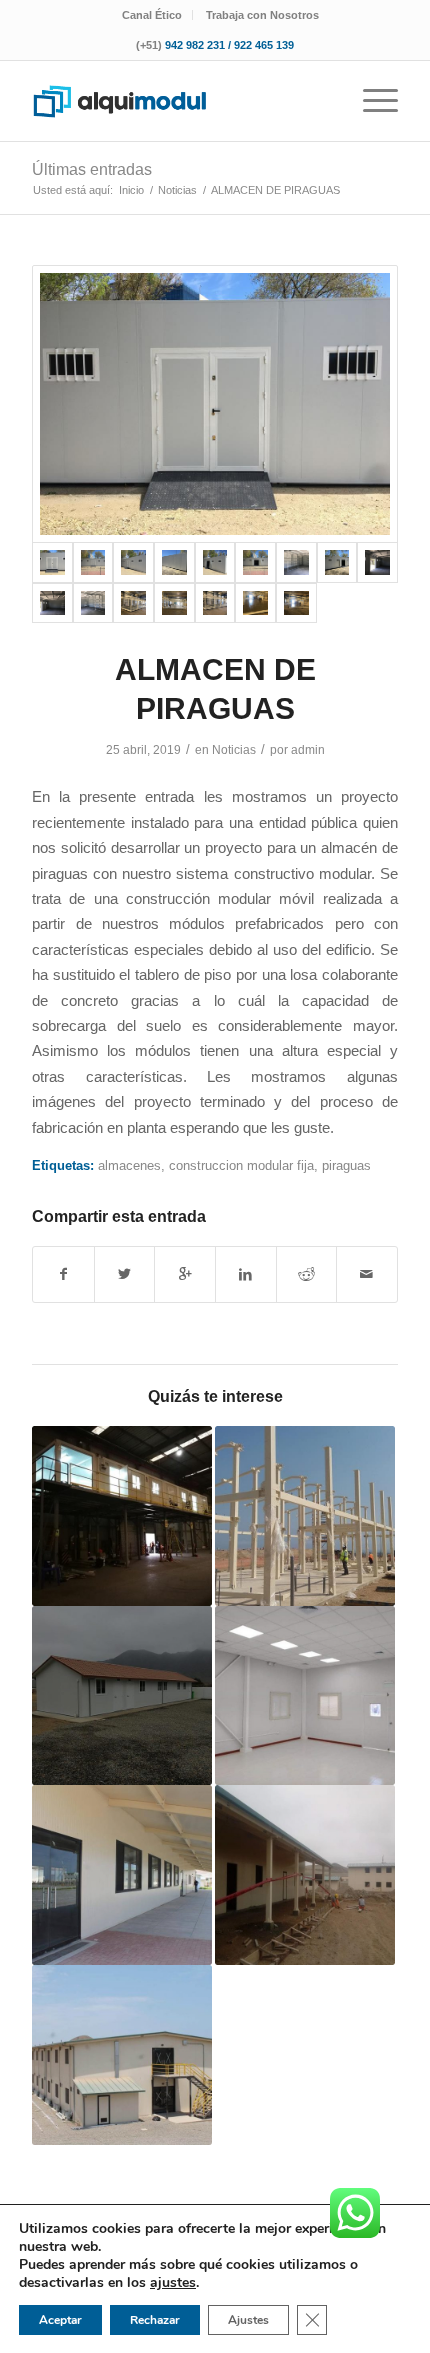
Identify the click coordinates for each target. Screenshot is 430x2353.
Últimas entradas (92, 169)
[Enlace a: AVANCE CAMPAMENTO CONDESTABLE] (305, 1516)
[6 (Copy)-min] (255, 562)
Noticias (234, 750)
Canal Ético (152, 15)
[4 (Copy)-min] (174, 562)
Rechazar (155, 2320)
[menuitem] (152, 15)
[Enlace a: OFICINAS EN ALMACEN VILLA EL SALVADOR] (122, 1516)
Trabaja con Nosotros (262, 15)
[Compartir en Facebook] (63, 1274)
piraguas (346, 1165)
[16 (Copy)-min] (296, 603)
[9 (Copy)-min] (377, 562)
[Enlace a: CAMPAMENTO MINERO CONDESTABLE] (305, 1875)
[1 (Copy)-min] (215, 404)
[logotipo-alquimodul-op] (178, 101)
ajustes (173, 2283)
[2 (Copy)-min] (93, 562)
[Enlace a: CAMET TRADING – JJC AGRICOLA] (122, 1696)
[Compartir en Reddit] (307, 1274)
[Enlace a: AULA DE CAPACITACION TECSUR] (305, 1696)
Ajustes (248, 2320)
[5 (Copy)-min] (215, 562)
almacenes (129, 1165)
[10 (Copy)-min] (52, 603)
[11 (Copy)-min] (93, 603)
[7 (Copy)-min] (296, 562)
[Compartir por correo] (367, 1274)
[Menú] (370, 101)
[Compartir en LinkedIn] (246, 1274)
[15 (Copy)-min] (255, 603)
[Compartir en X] (125, 1274)
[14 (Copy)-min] (215, 603)
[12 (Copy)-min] (133, 603)
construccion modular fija (241, 1165)
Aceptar (60, 2320)
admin (308, 750)
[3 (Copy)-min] (133, 562)
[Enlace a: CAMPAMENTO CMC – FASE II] (122, 2055)
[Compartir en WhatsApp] (185, 1274)
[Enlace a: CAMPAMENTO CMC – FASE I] (122, 1875)
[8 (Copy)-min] (337, 562)
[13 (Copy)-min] (174, 603)
